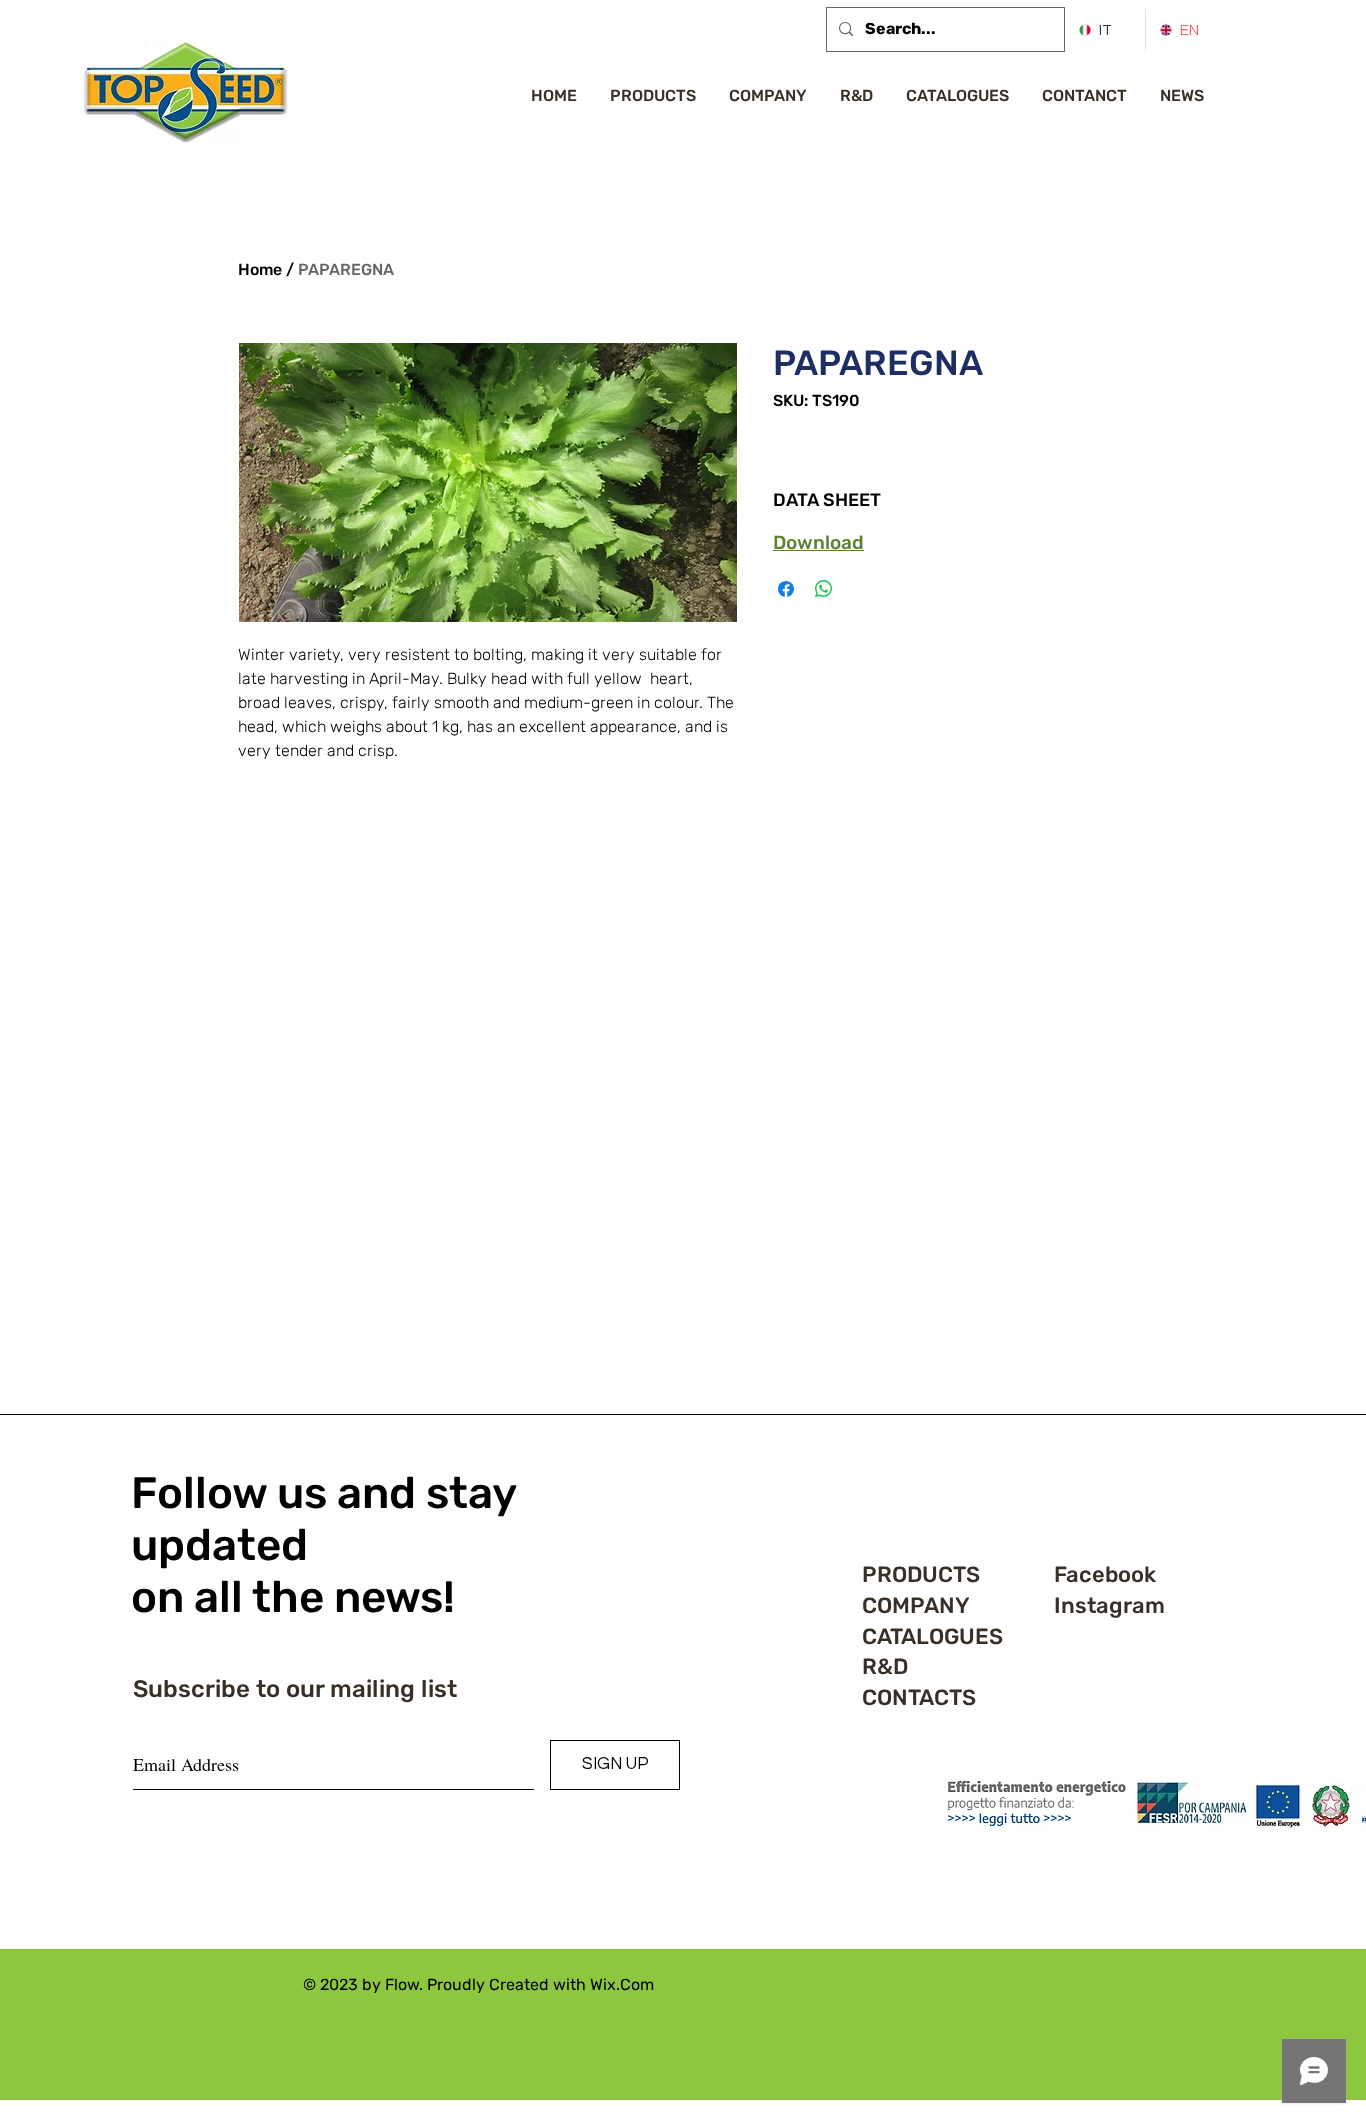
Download (818, 542)
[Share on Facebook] (786, 589)
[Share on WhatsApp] (824, 589)
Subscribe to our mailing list (295, 1689)
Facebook (1105, 1574)
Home (260, 269)
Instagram (1109, 1605)
